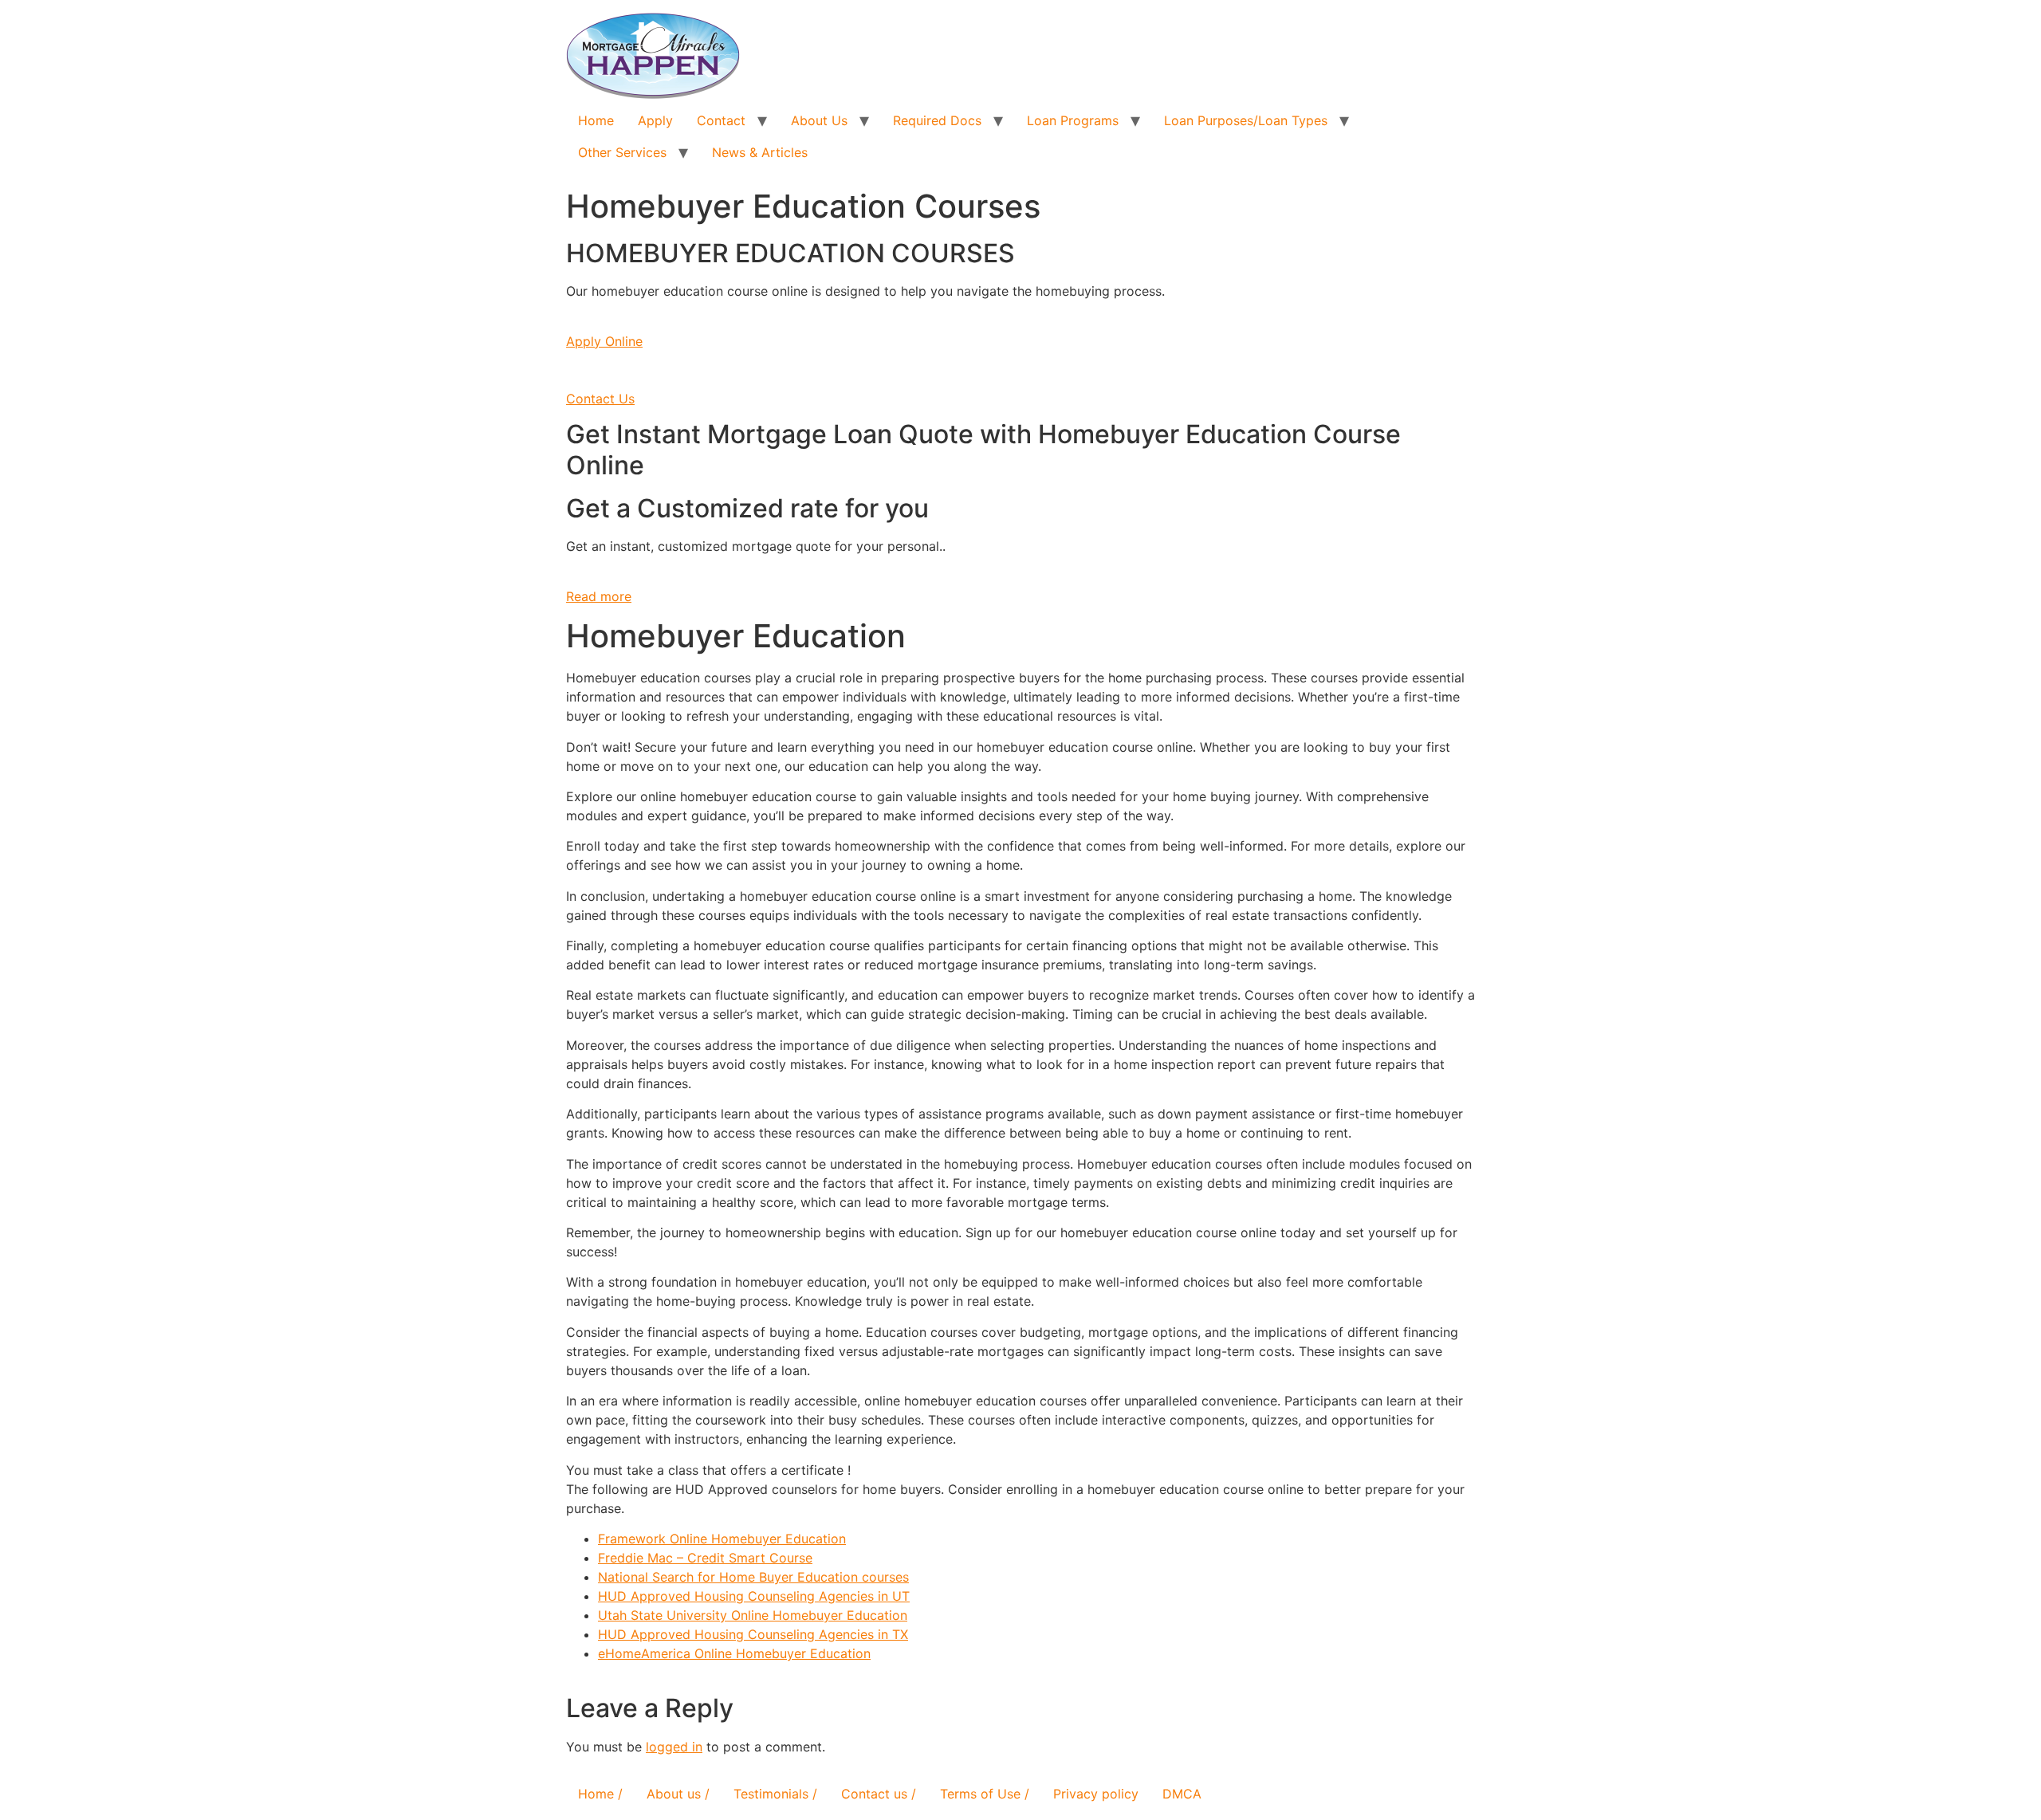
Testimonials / (775, 1794)
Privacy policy (1096, 1794)
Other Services (622, 152)
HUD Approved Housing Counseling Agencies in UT (754, 1596)
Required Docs (937, 120)
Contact (721, 120)
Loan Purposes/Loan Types (1246, 120)
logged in (674, 1747)
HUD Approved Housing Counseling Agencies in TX (753, 1634)
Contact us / (879, 1794)
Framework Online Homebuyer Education (722, 1539)
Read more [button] (599, 596)
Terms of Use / (985, 1794)
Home (596, 120)
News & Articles (760, 152)
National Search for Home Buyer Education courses (753, 1577)
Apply (655, 120)
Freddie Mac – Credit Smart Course (705, 1558)
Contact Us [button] (600, 399)
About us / (678, 1794)
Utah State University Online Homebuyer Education (753, 1615)
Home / (600, 1794)
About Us (819, 120)
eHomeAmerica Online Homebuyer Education (734, 1653)
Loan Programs (1073, 120)
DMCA (1182, 1794)
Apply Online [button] (604, 341)
